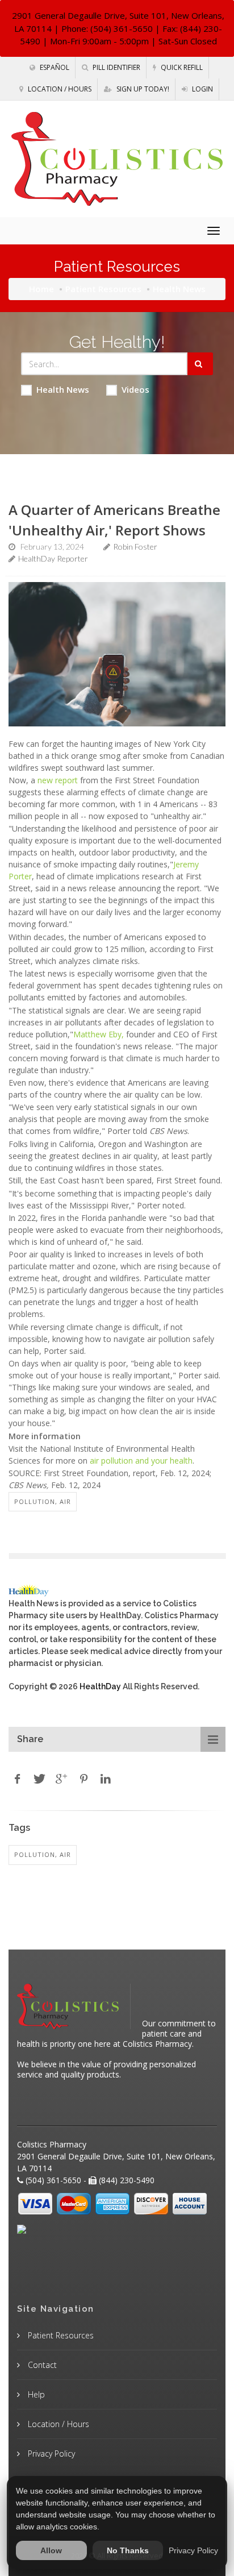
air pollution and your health (141, 1461)
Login (202, 89)
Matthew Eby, (99, 1034)
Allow (51, 2550)
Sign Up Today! (142, 89)
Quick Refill (181, 67)
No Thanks (128, 2550)
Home (41, 289)
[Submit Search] (200, 364)
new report (58, 780)
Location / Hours (59, 89)
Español (54, 67)
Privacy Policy (50, 2454)
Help (35, 2394)
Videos (135, 389)
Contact (41, 2365)
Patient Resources (103, 289)
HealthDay (100, 1686)
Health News (63, 389)
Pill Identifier (116, 67)
